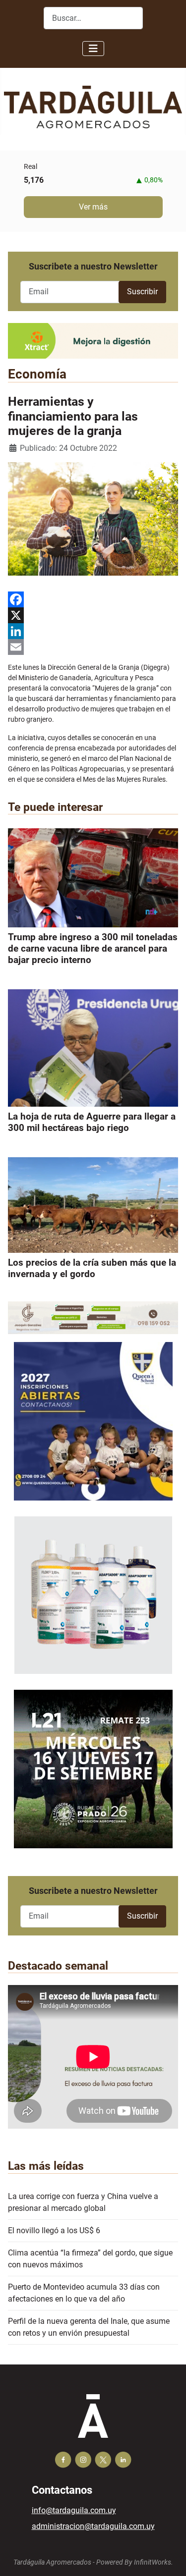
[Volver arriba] (169, 2558)
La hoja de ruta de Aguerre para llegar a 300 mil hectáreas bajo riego (92, 1122)
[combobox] (93, 18)
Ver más (93, 207)
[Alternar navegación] (93, 49)
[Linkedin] (123, 2460)
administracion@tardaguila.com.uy (93, 2526)
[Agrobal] (93, 340)
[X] (93, 615)
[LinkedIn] (93, 631)
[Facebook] (93, 599)
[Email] (93, 647)
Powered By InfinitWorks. (135, 2562)
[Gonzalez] (93, 1317)
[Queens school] (93, 1428)
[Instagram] (83, 2460)
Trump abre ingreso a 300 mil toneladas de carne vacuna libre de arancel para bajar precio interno (93, 948)
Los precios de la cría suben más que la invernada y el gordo (92, 1268)
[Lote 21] (93, 1776)
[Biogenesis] (93, 1602)
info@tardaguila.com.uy (74, 2510)
